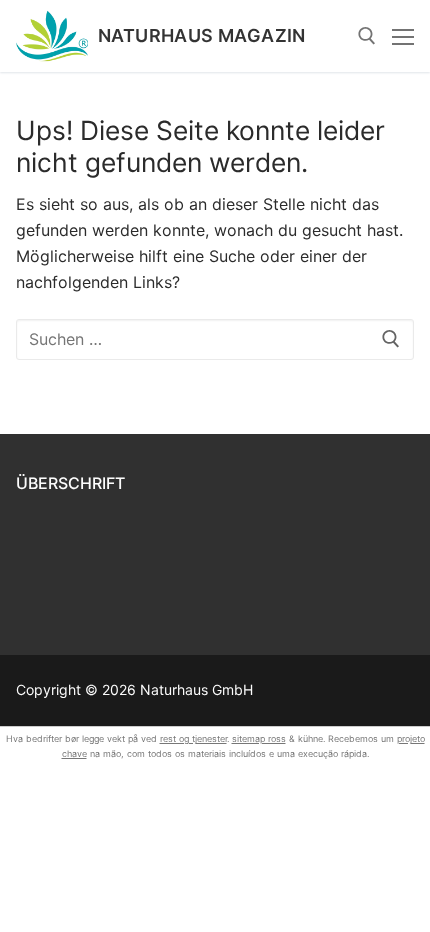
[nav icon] (403, 36)
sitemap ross (259, 738)
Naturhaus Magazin (202, 36)
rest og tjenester (193, 738)
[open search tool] (367, 36)
